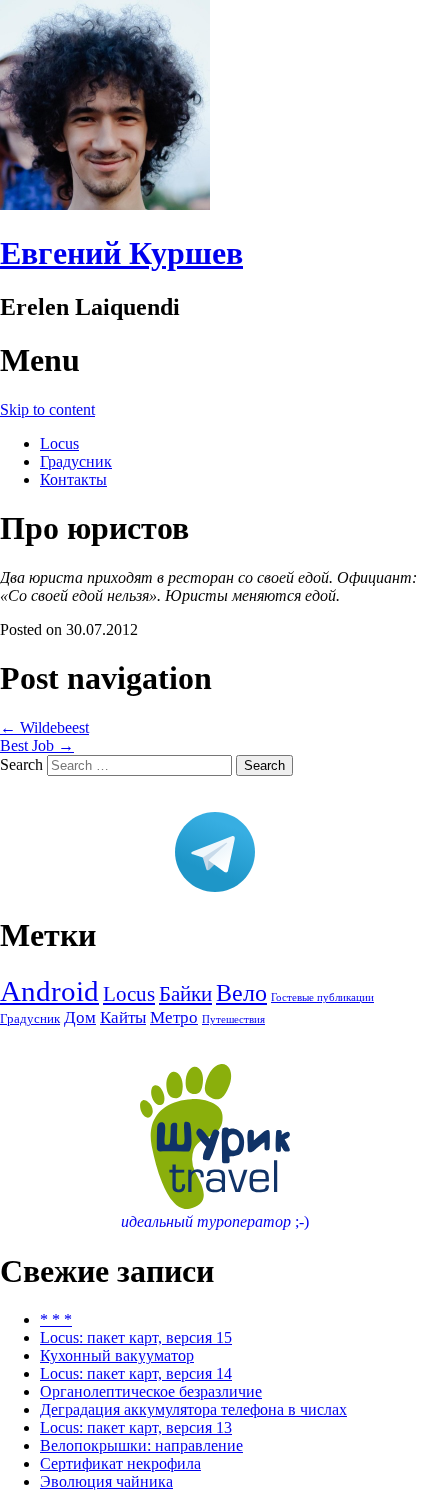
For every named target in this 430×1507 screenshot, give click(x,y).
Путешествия (233, 1019)
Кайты (123, 1017)
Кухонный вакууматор (117, 1355)
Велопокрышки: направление (141, 1445)
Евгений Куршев (121, 253)
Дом (80, 1017)
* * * (56, 1319)
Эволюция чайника (106, 1481)
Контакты (73, 479)
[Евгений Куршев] (105, 204)
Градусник (76, 461)
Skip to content (47, 409)
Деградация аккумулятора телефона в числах (193, 1409)
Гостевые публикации (322, 997)
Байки (185, 994)
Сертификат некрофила (120, 1463)
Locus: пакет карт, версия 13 (136, 1427)
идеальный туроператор (215, 1221)
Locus (59, 443)
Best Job (37, 745)
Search (21, 764)
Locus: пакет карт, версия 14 (136, 1373)
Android (49, 991)
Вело (241, 992)
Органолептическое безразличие (151, 1391)
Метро (174, 1017)
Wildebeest (44, 727)
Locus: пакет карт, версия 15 (136, 1337)
